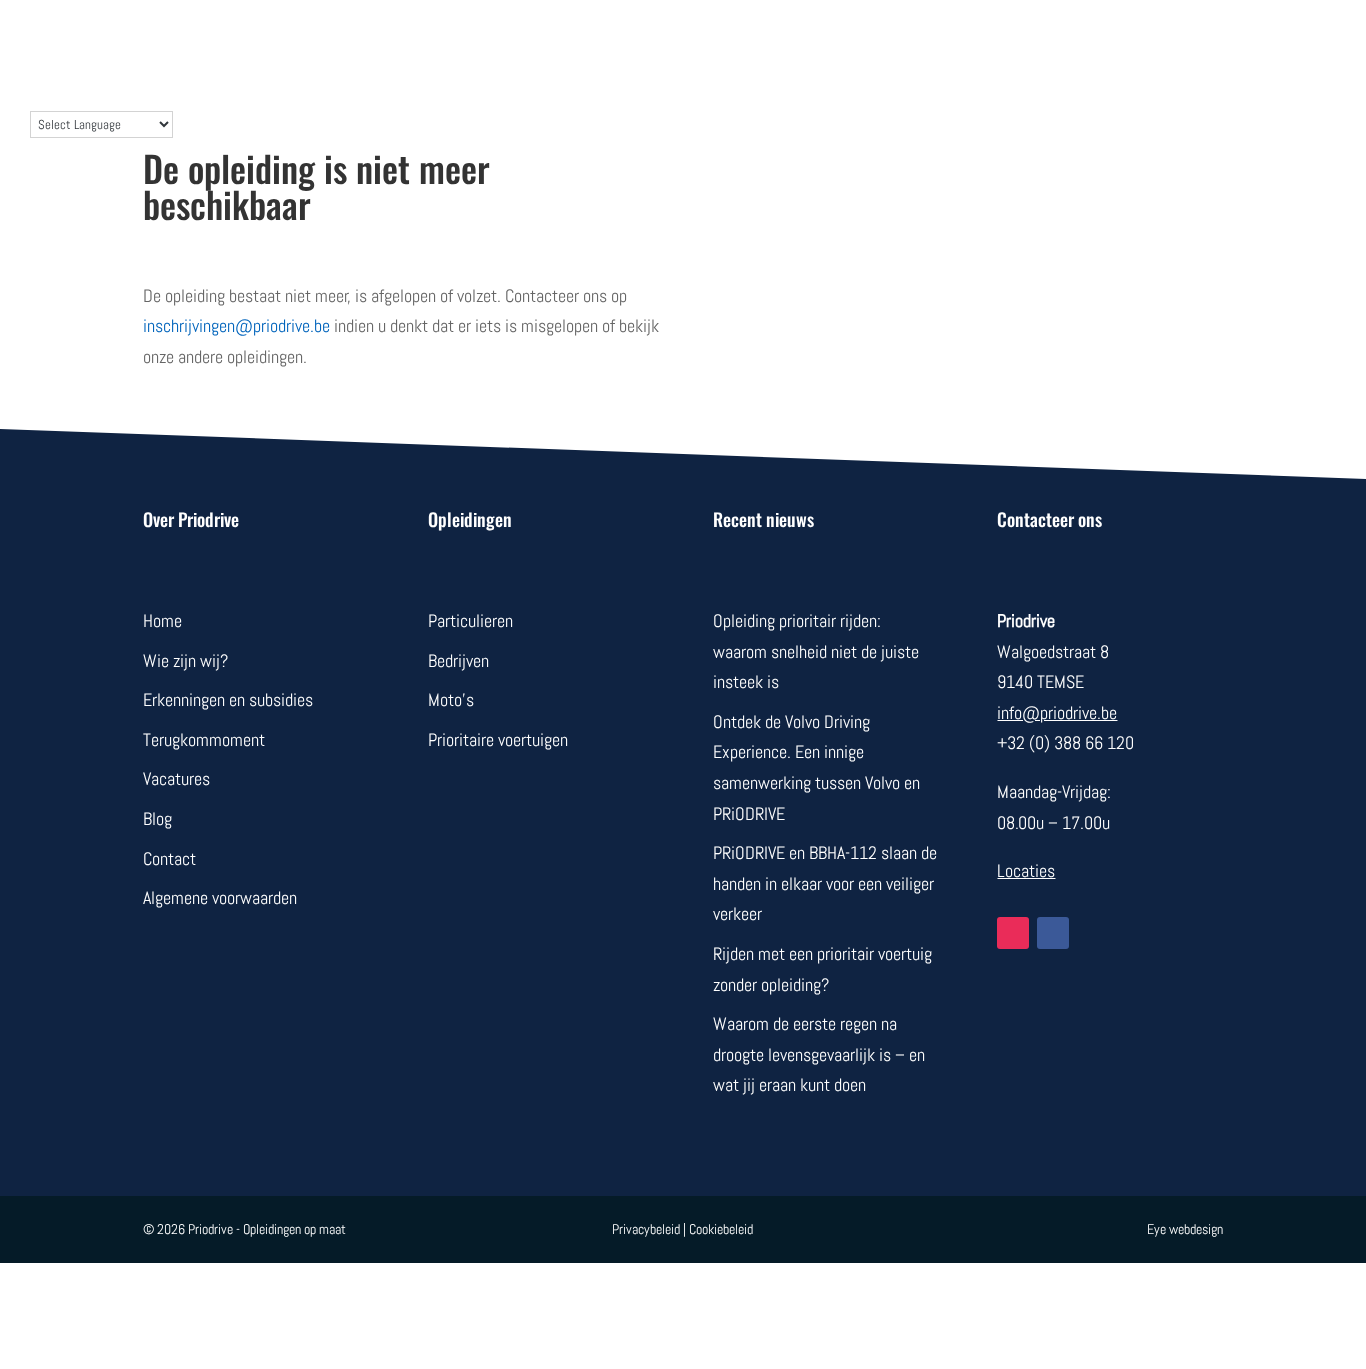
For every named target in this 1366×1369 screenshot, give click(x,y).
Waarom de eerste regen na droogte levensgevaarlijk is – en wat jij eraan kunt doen (819, 1054)
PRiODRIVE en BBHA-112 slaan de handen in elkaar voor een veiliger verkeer (825, 883)
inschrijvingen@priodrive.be (236, 325)
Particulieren (470, 620)
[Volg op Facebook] (1053, 933)
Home (162, 620)
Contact (766, 42)
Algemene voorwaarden (220, 897)
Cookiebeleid (721, 1229)
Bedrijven (543, 42)
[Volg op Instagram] (1013, 933)
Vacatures (176, 778)
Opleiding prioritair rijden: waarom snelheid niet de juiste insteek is (816, 651)
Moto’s (451, 699)
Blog (844, 42)
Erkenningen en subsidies (228, 699)
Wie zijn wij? (658, 42)
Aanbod (447, 42)
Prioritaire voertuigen (498, 739)
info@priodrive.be (1057, 712)
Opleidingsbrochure (1211, 42)
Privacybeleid (646, 1229)
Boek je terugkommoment (994, 42)
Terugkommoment (204, 739)
